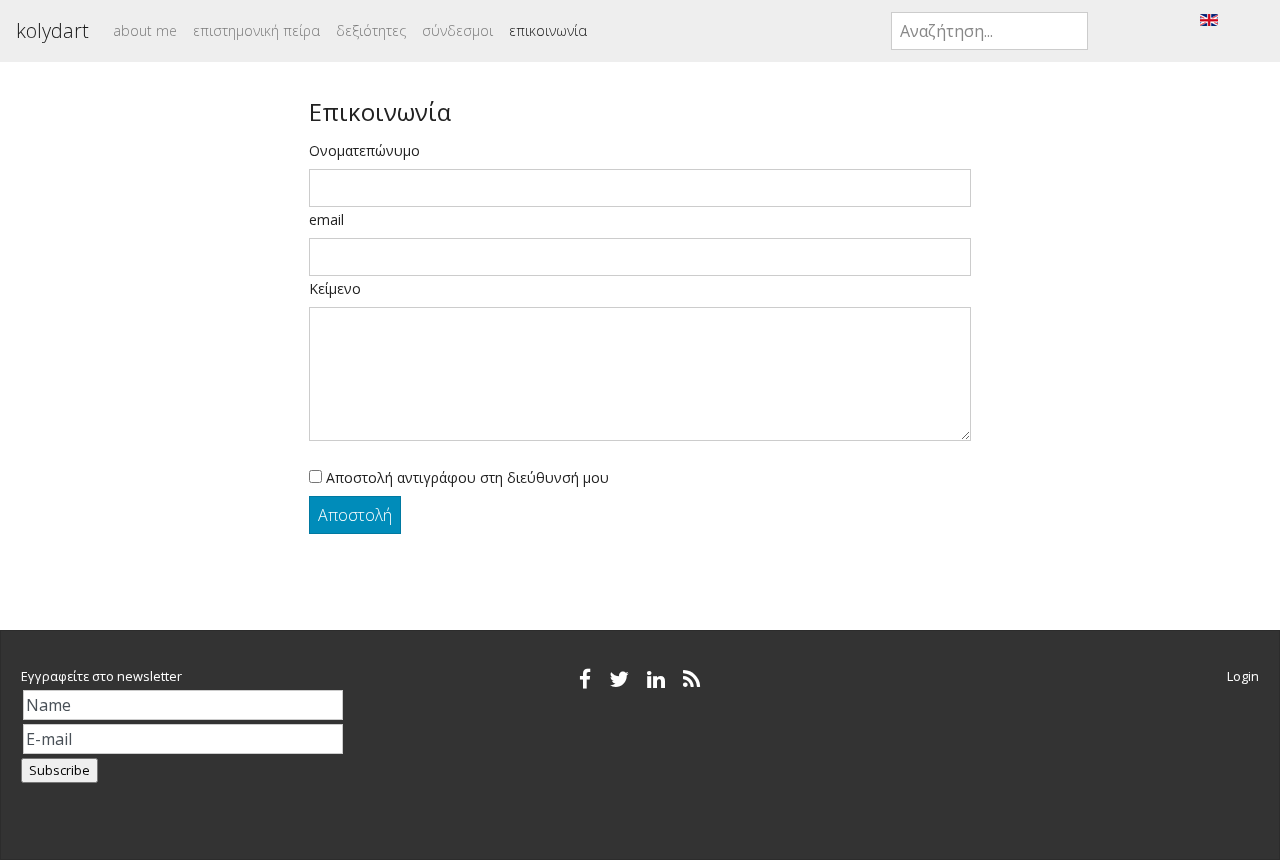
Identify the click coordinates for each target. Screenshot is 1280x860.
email (326, 219)
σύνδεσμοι (457, 30)
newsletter (149, 676)
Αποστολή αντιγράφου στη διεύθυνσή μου (465, 477)
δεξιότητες (371, 30)
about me (145, 30)
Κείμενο (335, 288)
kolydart (52, 30)
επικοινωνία (548, 30)
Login (1243, 676)
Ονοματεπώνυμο (364, 150)
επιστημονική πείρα (256, 30)
